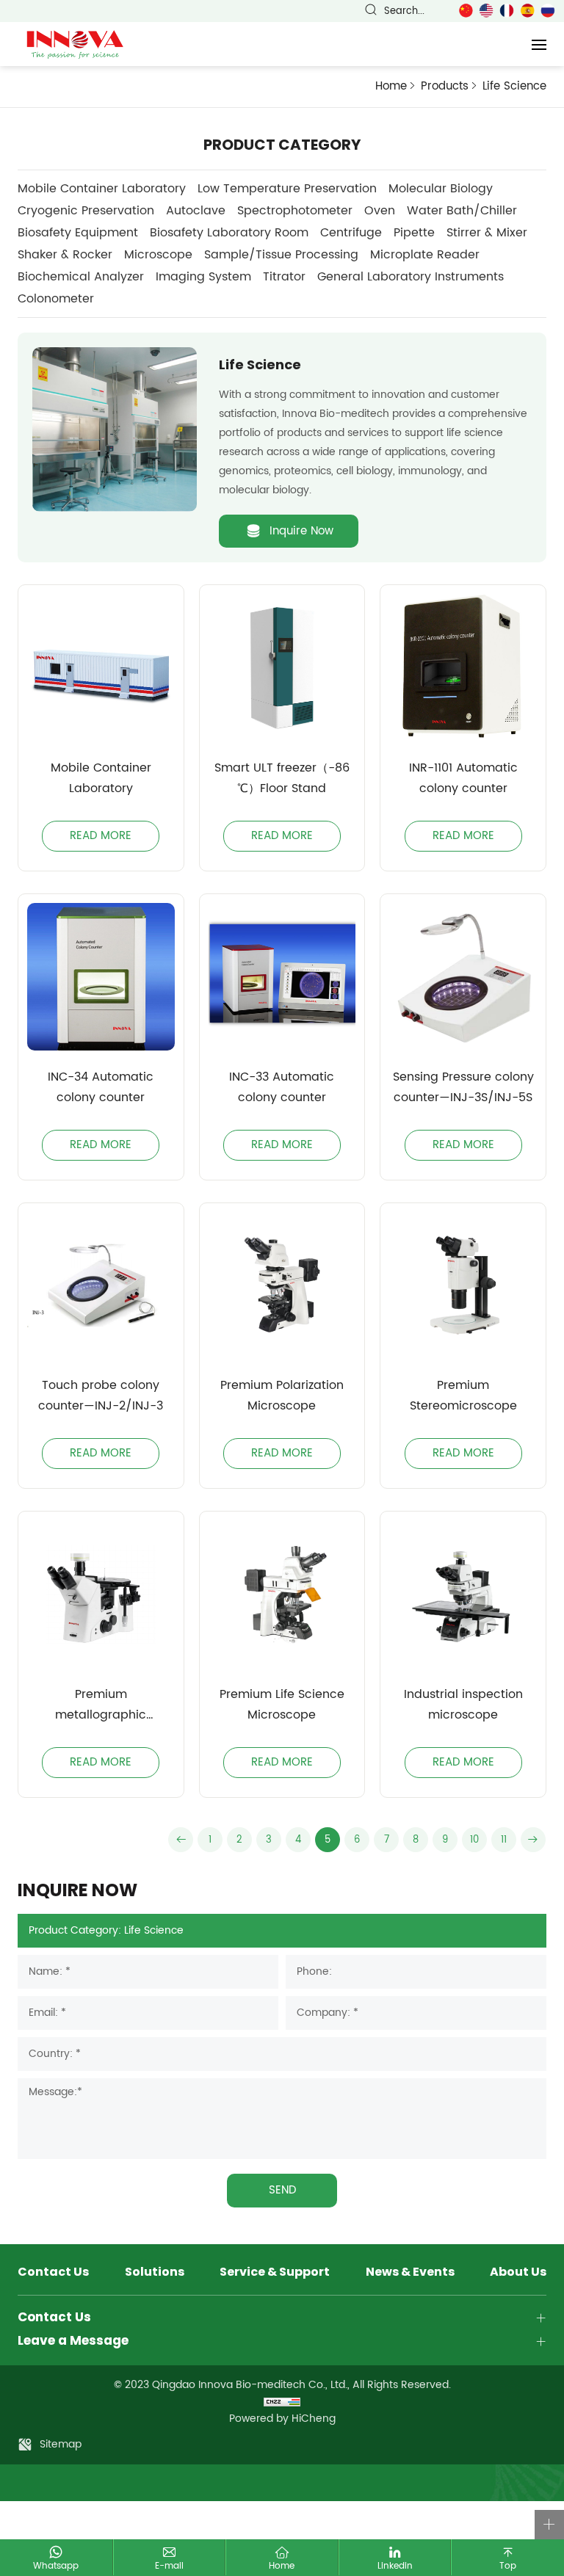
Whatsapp (56, 2566)
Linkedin (395, 2566)
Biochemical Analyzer (81, 277)
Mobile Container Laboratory (102, 189)
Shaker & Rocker (65, 255)
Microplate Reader (425, 255)
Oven (380, 211)
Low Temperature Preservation (287, 189)
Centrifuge (351, 233)
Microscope (158, 255)
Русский (548, 11)
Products (445, 86)
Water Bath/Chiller (462, 211)
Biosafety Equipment (78, 233)
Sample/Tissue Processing (281, 255)
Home (391, 86)
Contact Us (53, 2273)
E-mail (169, 2566)
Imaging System (203, 277)
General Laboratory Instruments (411, 277)
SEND (282, 2190)
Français (507, 11)
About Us (518, 2273)
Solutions (155, 2273)
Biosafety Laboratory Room (229, 233)
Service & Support (275, 2273)
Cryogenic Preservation (86, 211)
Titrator (284, 277)
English (486, 11)
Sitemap (61, 2444)
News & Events (410, 2273)
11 (504, 1840)
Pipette (414, 233)
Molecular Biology (441, 189)
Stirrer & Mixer (487, 233)
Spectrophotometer (295, 211)
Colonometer (56, 299)
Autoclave (196, 211)
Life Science (514, 87)
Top (508, 2566)
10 (474, 1840)
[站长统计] (282, 2402)
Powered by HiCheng (282, 2419)
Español (527, 11)
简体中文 (466, 11)
